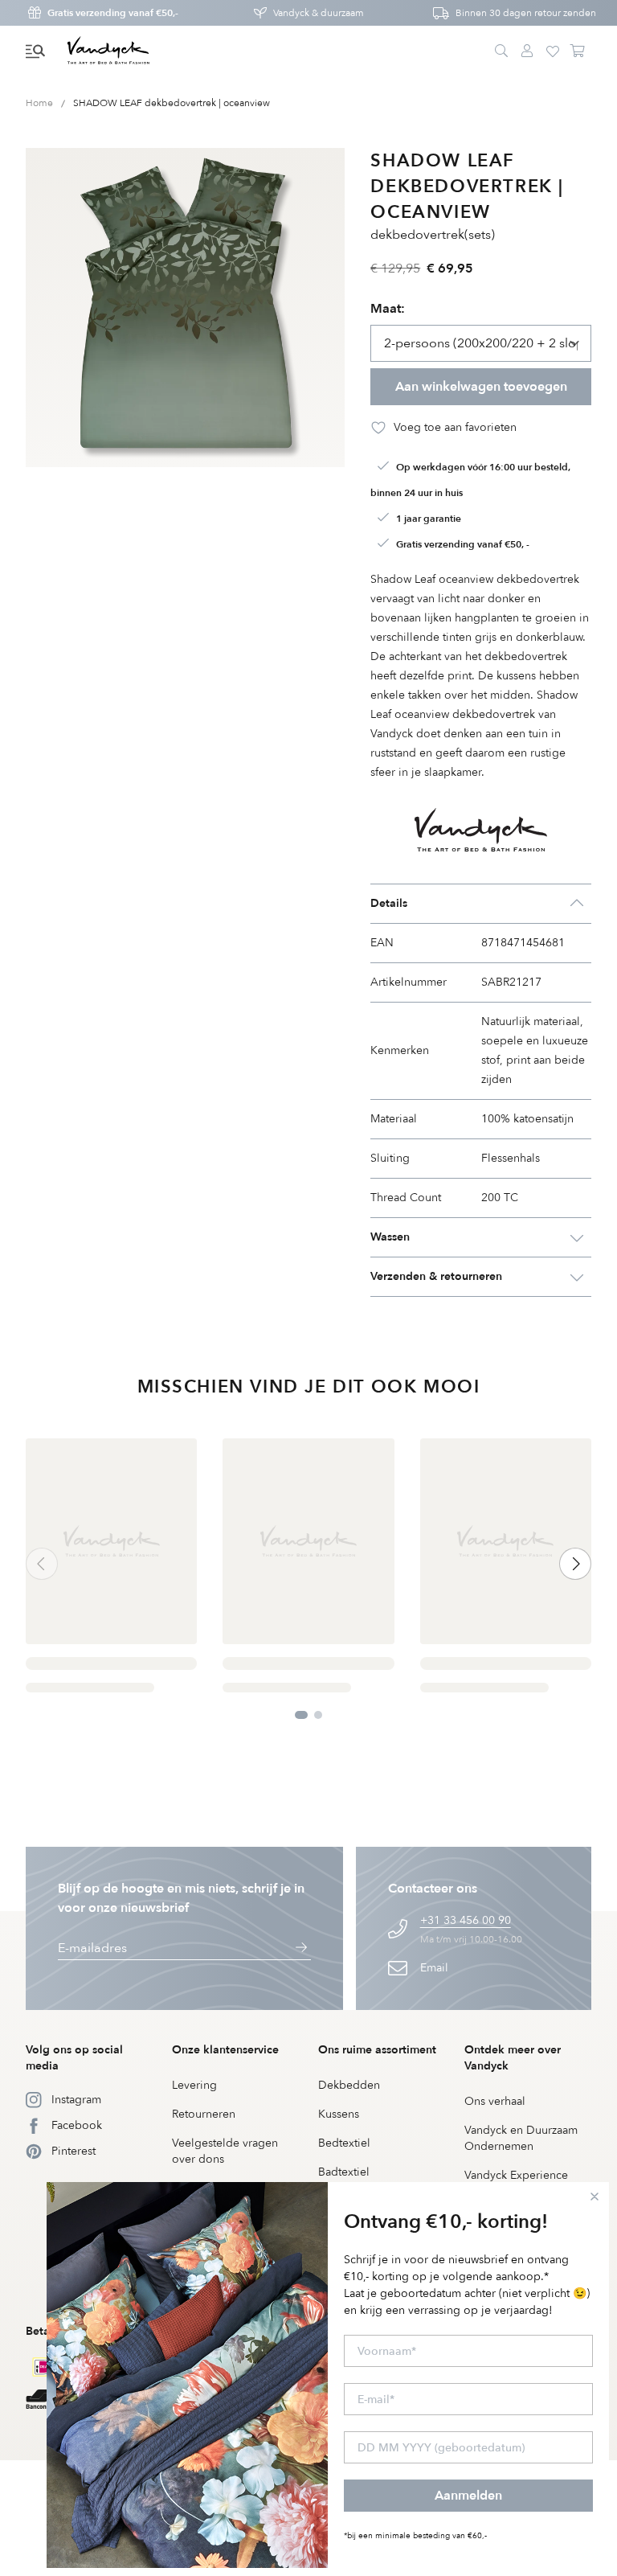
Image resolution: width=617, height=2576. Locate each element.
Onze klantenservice (225, 2050)
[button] (35, 51)
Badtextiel (344, 2172)
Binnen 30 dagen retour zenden (526, 13)
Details (389, 903)
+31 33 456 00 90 (466, 1920)
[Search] (501, 51)
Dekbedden (349, 2085)
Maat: (388, 309)
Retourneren (204, 2114)
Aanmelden (468, 2496)
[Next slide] (575, 1564)
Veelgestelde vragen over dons (225, 2151)
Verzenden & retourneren (436, 1276)
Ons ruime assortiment (377, 2050)
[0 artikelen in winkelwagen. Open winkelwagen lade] (578, 51)
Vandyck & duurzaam (319, 13)
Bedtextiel (344, 2143)
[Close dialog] (595, 2197)
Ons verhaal (495, 2101)
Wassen (390, 1237)
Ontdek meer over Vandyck (513, 2058)
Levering (194, 2085)
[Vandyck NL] (108, 51)
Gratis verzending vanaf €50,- (113, 13)
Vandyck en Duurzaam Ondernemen (521, 2138)
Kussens (339, 2114)
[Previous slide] (42, 1564)
